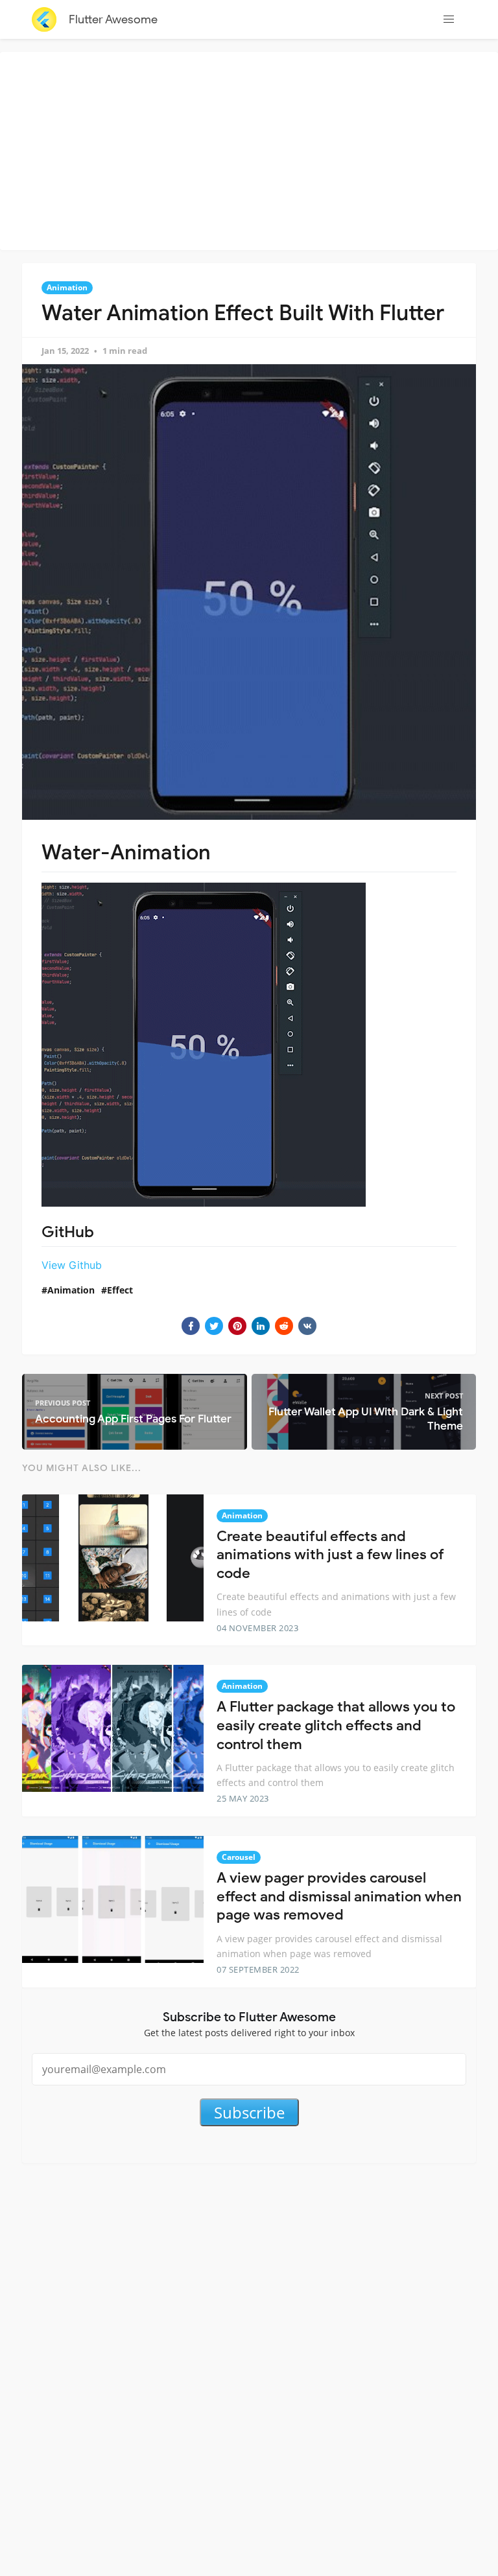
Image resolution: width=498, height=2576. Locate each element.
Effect (120, 1290)
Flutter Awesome (113, 19)
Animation (67, 287)
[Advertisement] (252, 149)
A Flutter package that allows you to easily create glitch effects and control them (336, 1725)
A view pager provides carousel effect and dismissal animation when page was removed (339, 1896)
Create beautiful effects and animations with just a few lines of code (330, 1555)
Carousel (239, 1857)
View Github (72, 1265)
